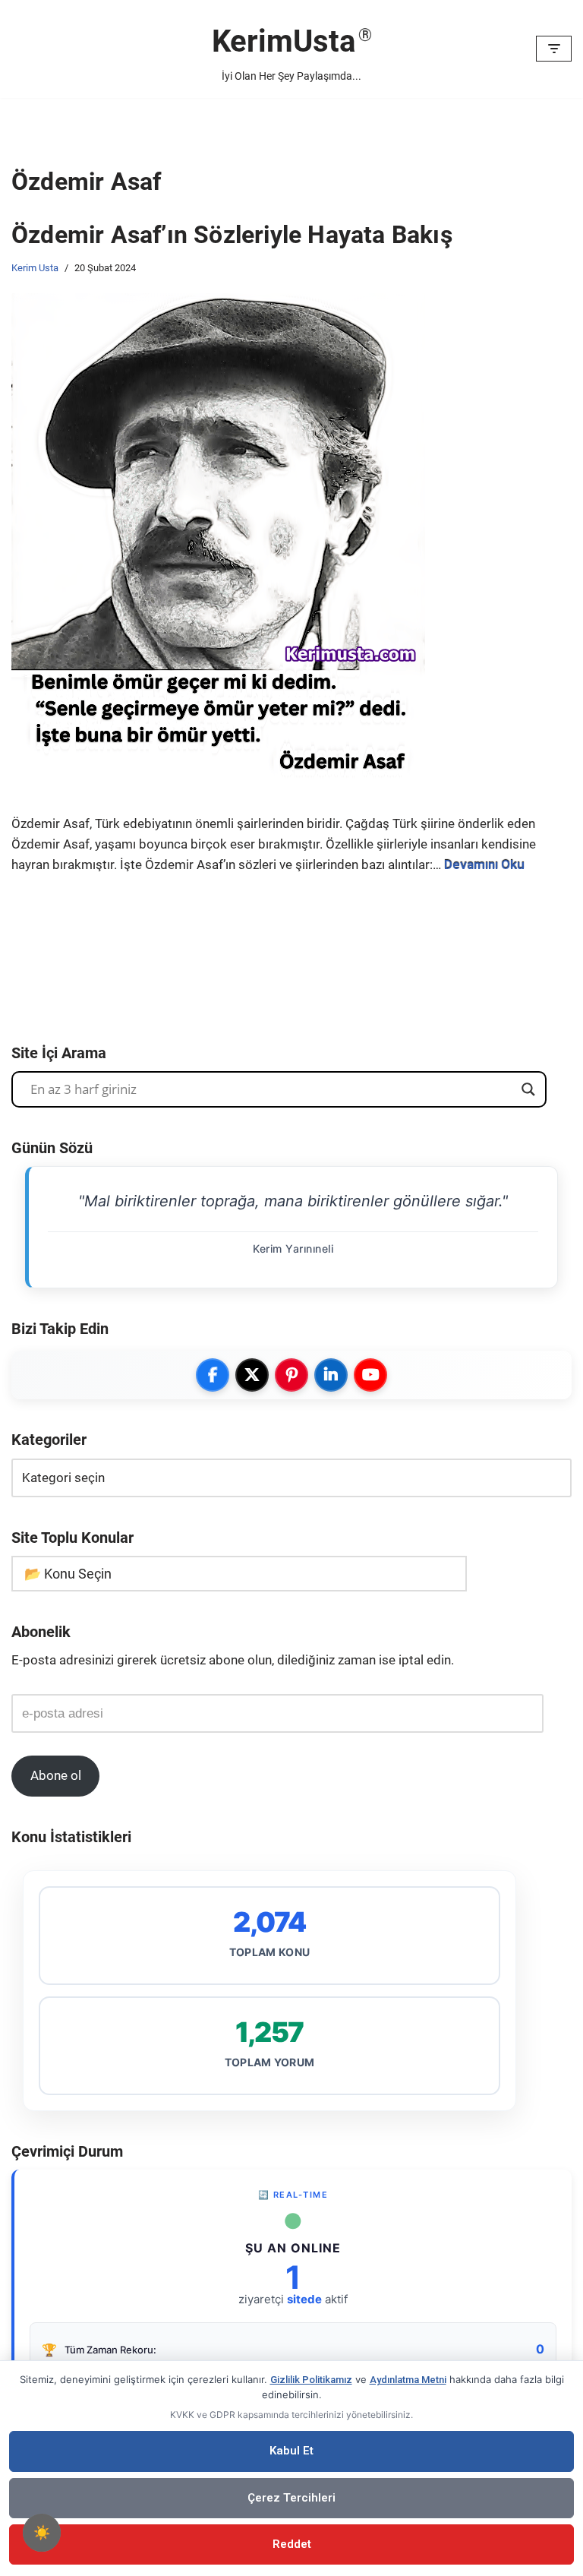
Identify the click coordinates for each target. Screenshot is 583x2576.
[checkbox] (42, 2533)
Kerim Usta (35, 268)
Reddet (292, 2544)
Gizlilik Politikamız (311, 2380)
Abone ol (56, 1775)
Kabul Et (291, 2451)
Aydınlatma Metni (408, 2380)
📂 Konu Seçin (68, 1574)
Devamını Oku (484, 864)
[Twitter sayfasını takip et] (252, 1375)
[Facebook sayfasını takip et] (213, 1375)
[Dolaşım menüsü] (554, 49)
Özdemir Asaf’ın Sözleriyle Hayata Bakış (232, 235)
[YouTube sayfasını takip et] (370, 1375)
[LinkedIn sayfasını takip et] (331, 1375)
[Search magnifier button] (528, 1089)
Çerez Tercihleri (291, 2498)
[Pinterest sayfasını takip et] (291, 1375)
